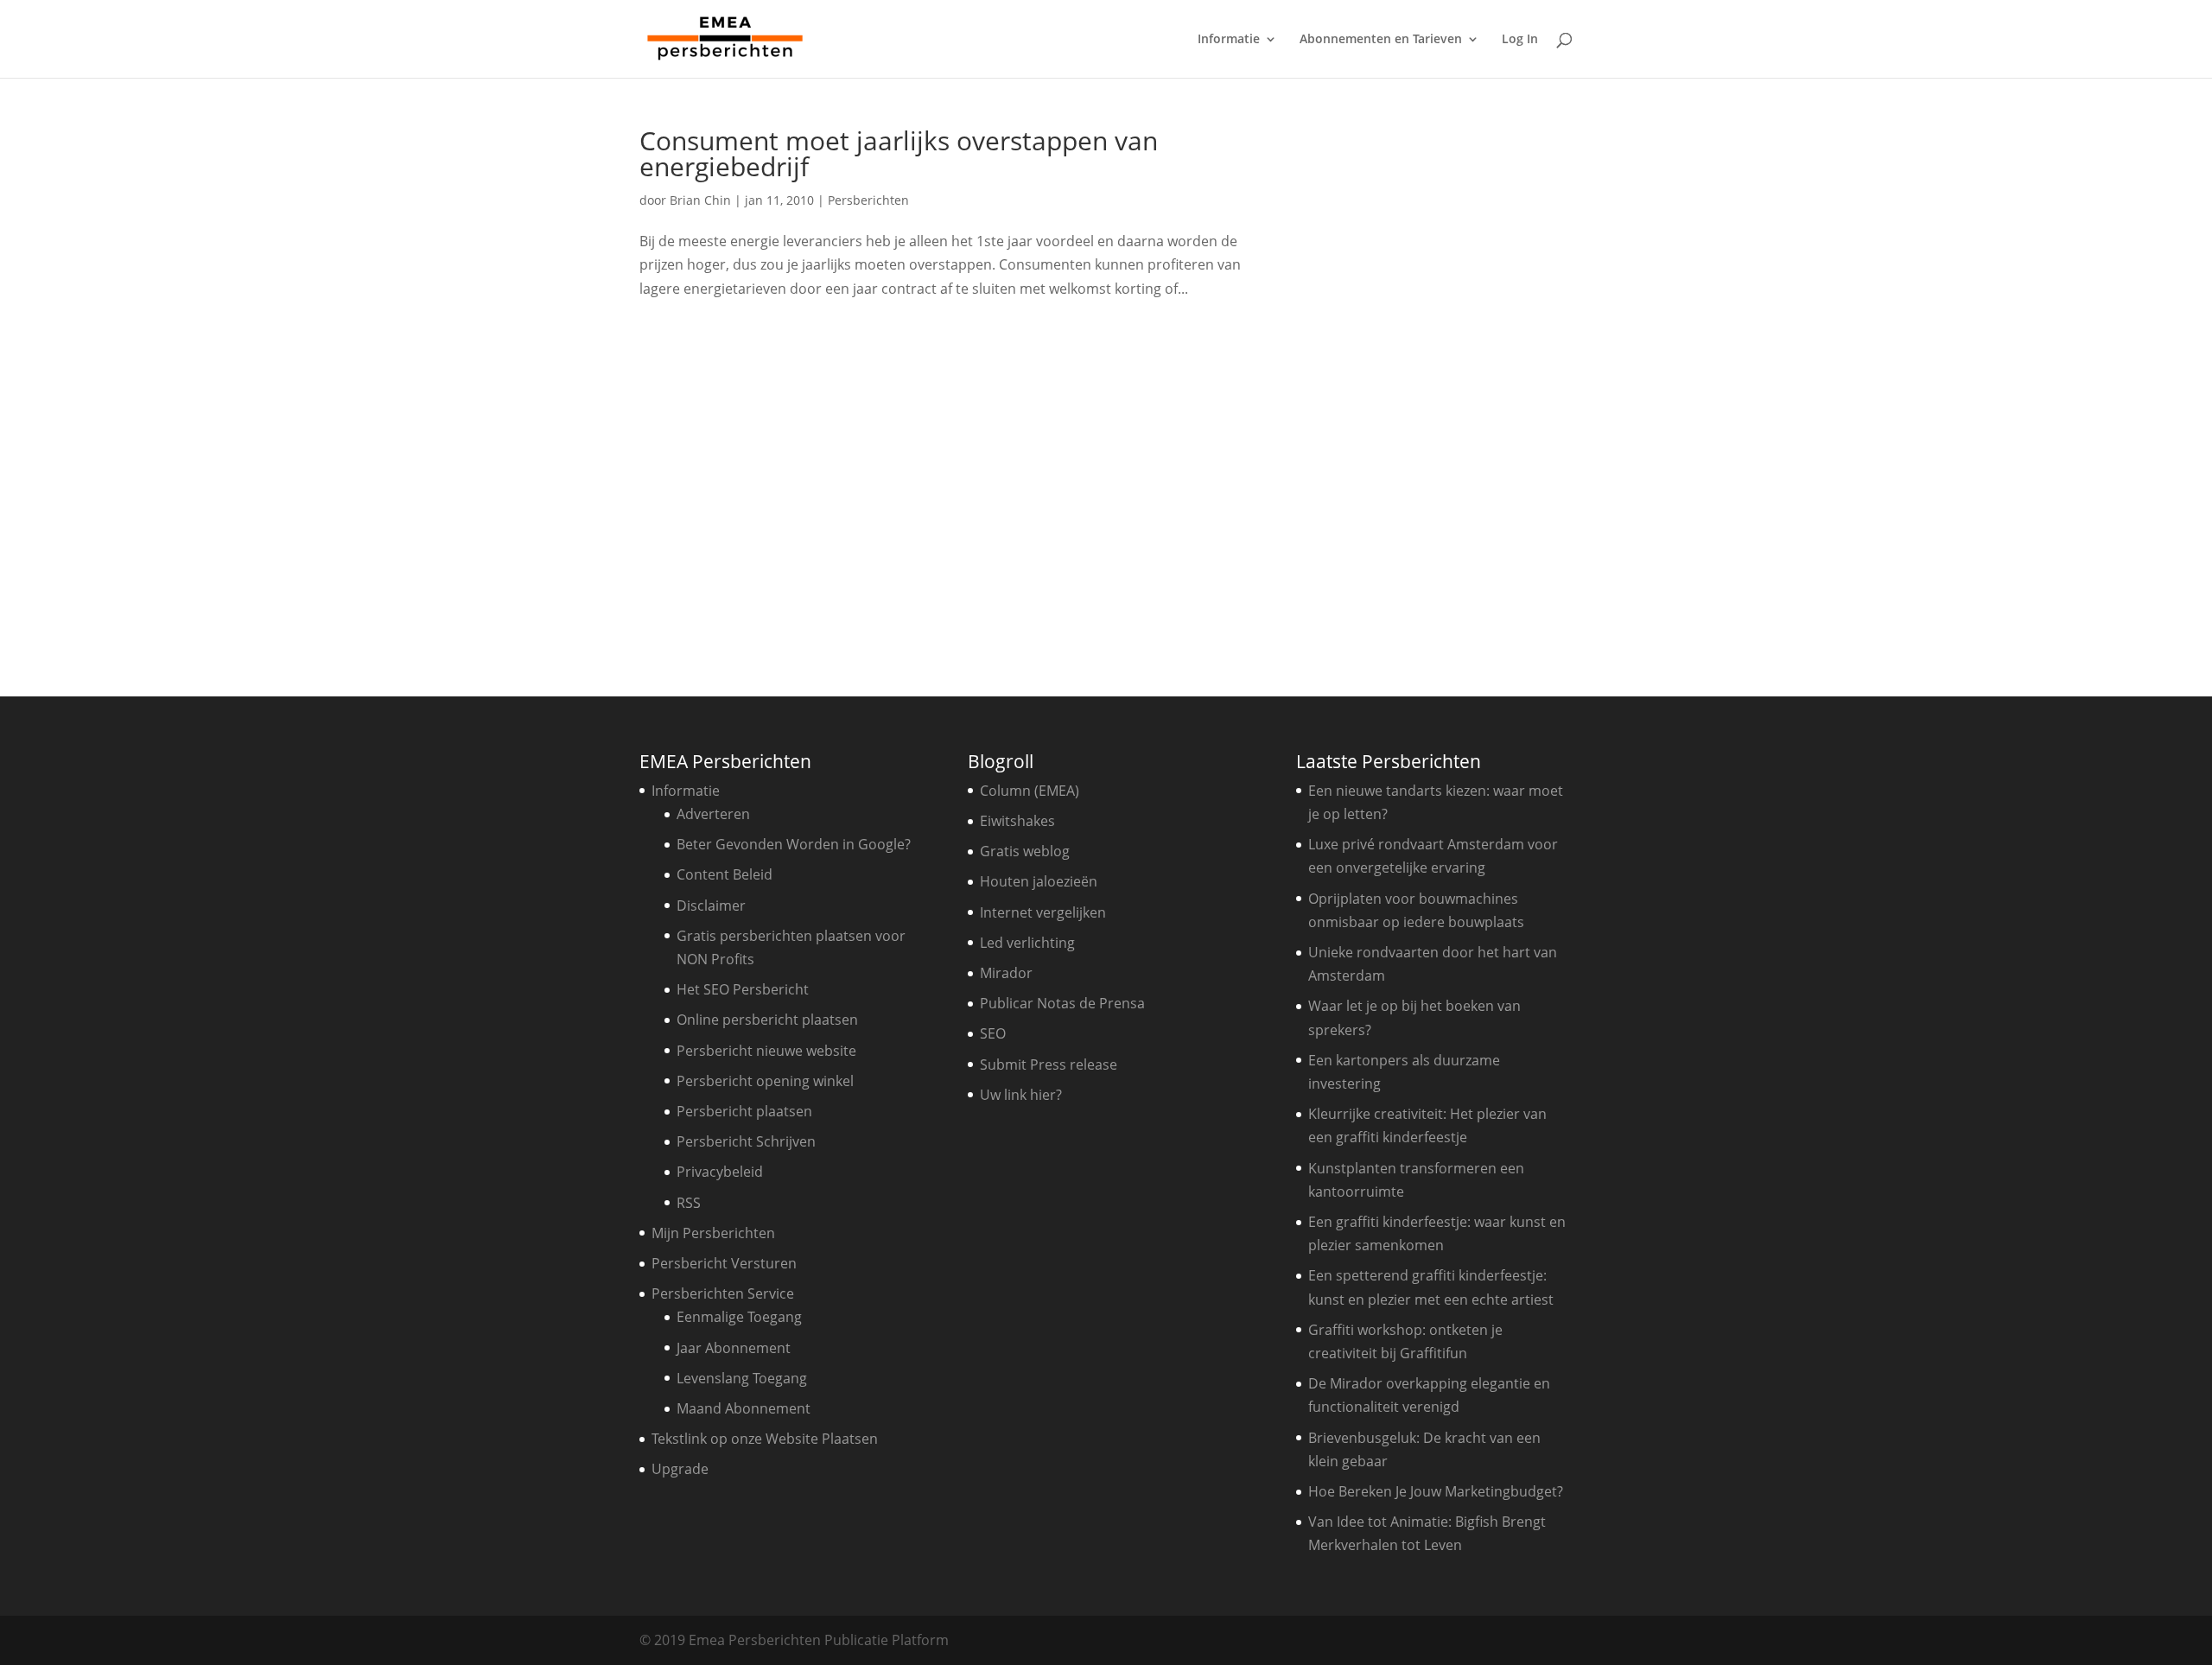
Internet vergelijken (1043, 912)
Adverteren (713, 814)
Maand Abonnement (744, 1408)
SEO (993, 1033)
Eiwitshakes (1017, 821)
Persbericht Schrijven (746, 1141)
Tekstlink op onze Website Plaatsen (765, 1439)
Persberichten (868, 200)
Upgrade (680, 1469)
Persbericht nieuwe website (766, 1051)
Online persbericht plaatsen (767, 1020)
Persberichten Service (723, 1293)
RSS (689, 1203)
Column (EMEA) (1030, 791)
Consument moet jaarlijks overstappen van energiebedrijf (899, 153)
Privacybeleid (720, 1172)
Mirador (1006, 973)
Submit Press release (1049, 1064)
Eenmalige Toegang (739, 1317)
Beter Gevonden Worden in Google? (794, 844)
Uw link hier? (1021, 1095)
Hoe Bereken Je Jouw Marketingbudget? (1436, 1491)
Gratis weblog (1025, 851)
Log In (1520, 40)
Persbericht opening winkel (765, 1081)
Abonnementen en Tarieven (1381, 40)
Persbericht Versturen (724, 1263)
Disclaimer (711, 906)
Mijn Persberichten (713, 1233)
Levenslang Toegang (742, 1378)
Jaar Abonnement (734, 1348)
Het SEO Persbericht (743, 989)
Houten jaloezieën (1039, 881)
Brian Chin (700, 200)
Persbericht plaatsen (744, 1111)
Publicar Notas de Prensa (1062, 1003)
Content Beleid (725, 874)
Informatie (1229, 40)
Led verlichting (1027, 943)
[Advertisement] (1439, 387)
